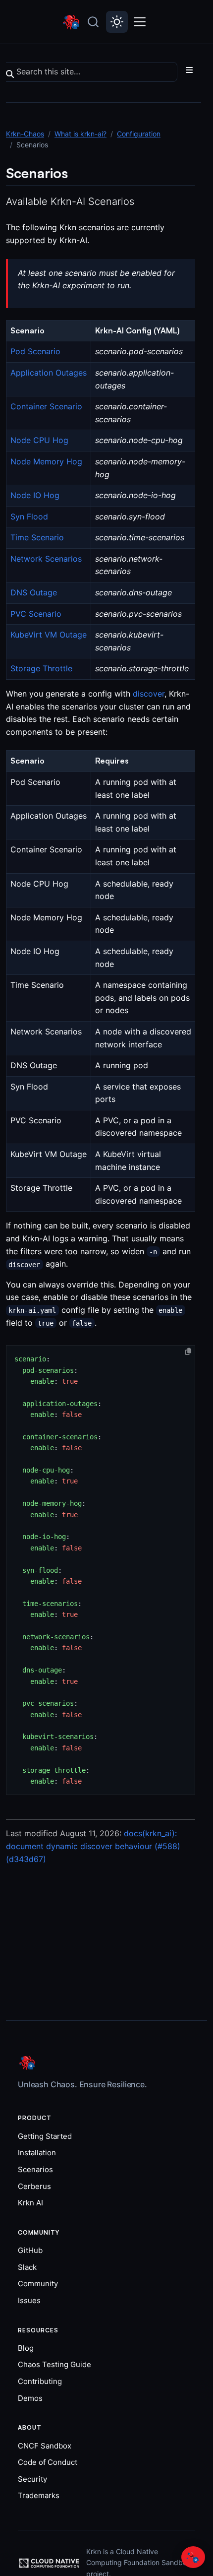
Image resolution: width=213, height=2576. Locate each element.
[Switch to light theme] (117, 22)
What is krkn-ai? (80, 134)
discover (149, 694)
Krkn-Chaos (25, 134)
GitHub (30, 2250)
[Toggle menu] (141, 22)
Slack (27, 2267)
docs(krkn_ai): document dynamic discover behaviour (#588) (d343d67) (93, 1846)
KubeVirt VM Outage (49, 635)
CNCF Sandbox (45, 2446)
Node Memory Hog (46, 461)
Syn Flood (29, 516)
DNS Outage (34, 592)
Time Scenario (37, 537)
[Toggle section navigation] (189, 70)
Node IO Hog (35, 495)
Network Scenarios (46, 559)
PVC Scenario (36, 614)
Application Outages (49, 373)
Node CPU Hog (39, 440)
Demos (30, 2398)
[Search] (93, 22)
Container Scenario (46, 406)
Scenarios (35, 2169)
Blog (26, 2348)
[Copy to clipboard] (188, 1352)
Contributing (40, 2381)
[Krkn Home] (72, 22)
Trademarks (39, 2495)
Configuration (139, 134)
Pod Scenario (35, 351)
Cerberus (34, 2186)
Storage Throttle (41, 668)
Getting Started (45, 2136)
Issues (29, 2300)
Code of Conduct (48, 2462)
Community (38, 2284)
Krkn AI (30, 2203)
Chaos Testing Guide (54, 2364)
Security (32, 2479)
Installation (37, 2153)
